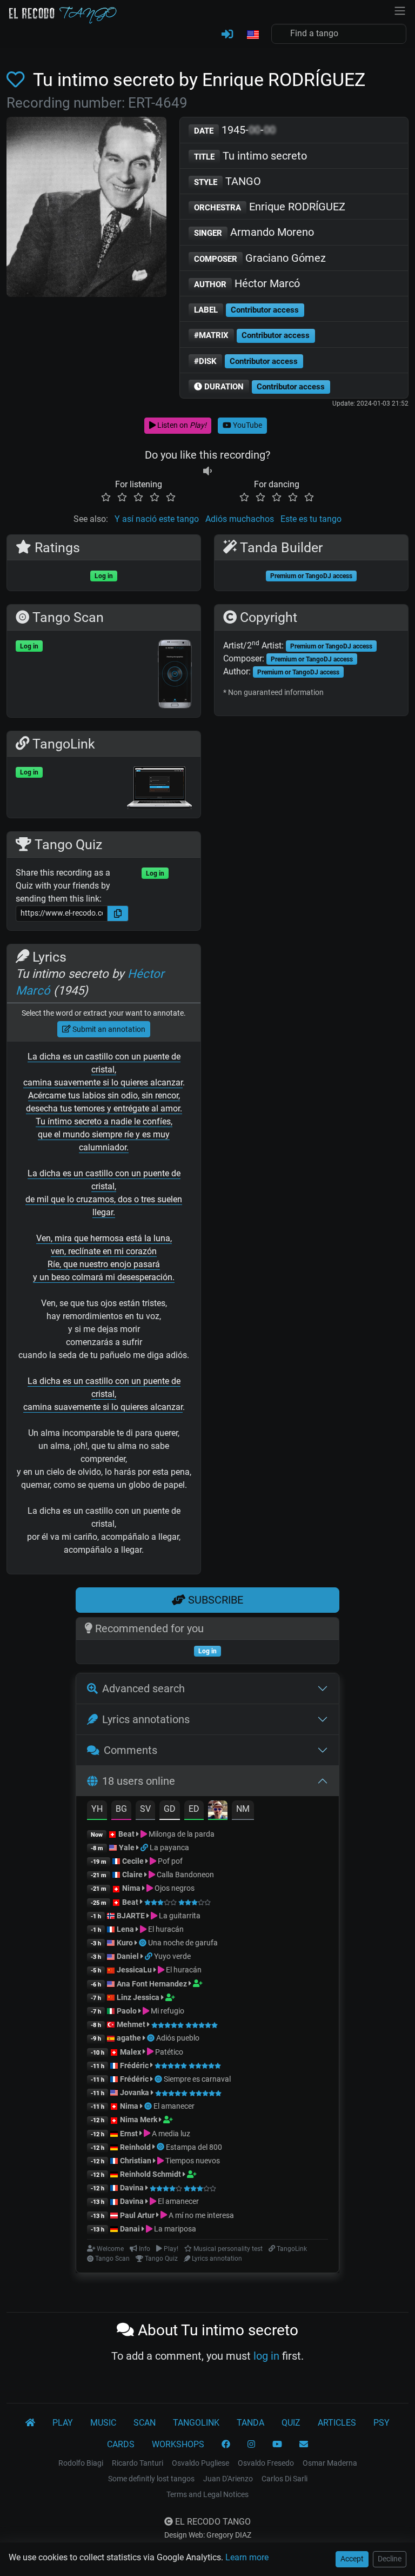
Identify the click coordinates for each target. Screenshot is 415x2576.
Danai (130, 2229)
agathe (129, 2038)
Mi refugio (167, 2011)
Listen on (181, 425)
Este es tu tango (311, 519)
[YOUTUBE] (277, 2445)
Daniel (128, 1956)
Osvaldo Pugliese (200, 2463)
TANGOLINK (196, 2423)
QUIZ (291, 2423)
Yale (127, 1847)
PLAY (63, 2423)
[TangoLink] (145, 1847)
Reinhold (136, 2147)
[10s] (207, 471)
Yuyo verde (172, 1956)
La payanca (169, 1847)
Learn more (247, 2557)
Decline (390, 2559)
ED (194, 1809)
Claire (132, 1875)
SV (145, 1809)
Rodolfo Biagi (81, 2463)
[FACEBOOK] (226, 2445)
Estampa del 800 (194, 2147)
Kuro (125, 1943)
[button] (252, 35)
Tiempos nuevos (192, 2161)
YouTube (247, 425)
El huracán (165, 1929)
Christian (136, 2161)
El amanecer (174, 2106)
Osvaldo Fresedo (266, 2463)
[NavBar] (400, 10)
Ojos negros (174, 1888)
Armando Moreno (254, 232)
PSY (381, 2423)
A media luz (170, 2134)
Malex (130, 2052)
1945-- (235, 130)
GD (170, 1809)
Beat (126, 1834)
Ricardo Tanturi (138, 2463)
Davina (132, 2188)
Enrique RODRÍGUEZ (270, 207)
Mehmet (131, 2024)
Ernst (129, 2134)
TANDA (250, 2423)
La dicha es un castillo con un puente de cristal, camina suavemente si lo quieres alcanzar (103, 1070)
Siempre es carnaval (197, 2079)
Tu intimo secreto (250, 156)
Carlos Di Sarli (285, 2479)
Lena (125, 1929)
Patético (168, 2052)
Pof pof (169, 1861)
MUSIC (103, 2423)
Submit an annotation (108, 1029)
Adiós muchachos (240, 519)
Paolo (127, 2011)
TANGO (227, 181)
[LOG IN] (227, 35)
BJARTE (131, 1916)
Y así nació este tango (157, 519)
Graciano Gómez (260, 258)
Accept (352, 2559)
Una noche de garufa (183, 1943)
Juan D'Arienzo (228, 2479)
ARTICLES (337, 2423)
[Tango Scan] (143, 1943)
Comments (130, 1750)
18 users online (139, 1781)
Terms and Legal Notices (207, 2494)
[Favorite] (18, 80)
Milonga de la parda (181, 1834)
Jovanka (135, 2092)
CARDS (121, 2444)
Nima (131, 1888)
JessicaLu (134, 1970)
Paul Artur (137, 2215)
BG (121, 1809)
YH (97, 1809)
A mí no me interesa (200, 2215)
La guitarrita (179, 1916)
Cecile (133, 1861)
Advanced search (143, 1688)
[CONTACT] (304, 2445)
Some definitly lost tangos (151, 2479)
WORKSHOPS (178, 2444)
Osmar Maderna (330, 2463)
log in (266, 2356)
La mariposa (174, 2229)
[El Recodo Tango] (30, 2423)
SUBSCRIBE (214, 1600)
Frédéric (134, 2065)
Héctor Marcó (247, 283)
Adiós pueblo (178, 2038)
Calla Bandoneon (185, 1875)
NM (243, 1809)
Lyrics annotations (146, 1719)
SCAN (145, 2423)
